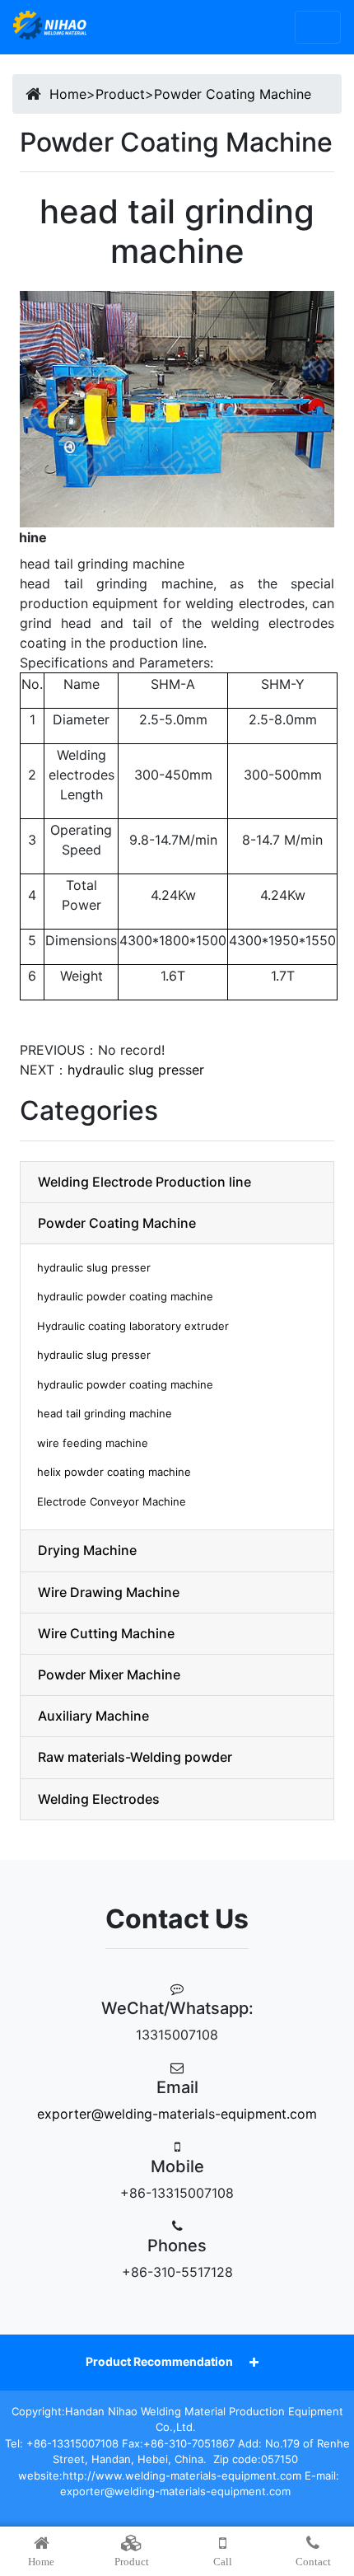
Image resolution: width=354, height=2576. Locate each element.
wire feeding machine (93, 1443)
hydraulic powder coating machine (125, 1296)
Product (120, 94)
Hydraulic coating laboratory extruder (133, 1326)
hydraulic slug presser (136, 1070)
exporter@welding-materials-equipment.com (177, 2114)
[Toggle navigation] (318, 27)
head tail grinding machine (105, 1413)
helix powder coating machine (114, 1472)
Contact (313, 2562)
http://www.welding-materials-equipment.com (182, 2475)
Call (223, 2562)
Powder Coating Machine (233, 94)
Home (68, 94)
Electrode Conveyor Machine (112, 1501)
